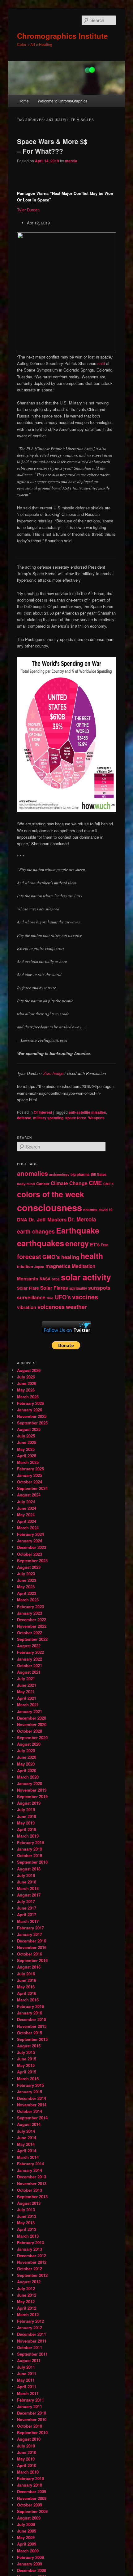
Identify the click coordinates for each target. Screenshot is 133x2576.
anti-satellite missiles (87, 1112)
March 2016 (28, 2000)
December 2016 (32, 1941)
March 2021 (28, 1705)
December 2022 (32, 1620)
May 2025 (26, 1449)
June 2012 (27, 2295)
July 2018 (26, 1875)
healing (70, 1257)
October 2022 (30, 1633)
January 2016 (30, 2013)
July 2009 (26, 2524)
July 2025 (26, 1436)
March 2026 (28, 1397)
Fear (104, 1245)
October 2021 (30, 1665)
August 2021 (29, 1672)
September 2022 (32, 1639)
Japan (39, 1267)
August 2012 (29, 2282)
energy (77, 1243)
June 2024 (27, 1508)
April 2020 (27, 1770)
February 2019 (30, 1842)
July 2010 (26, 2446)
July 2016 (26, 1974)
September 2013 (32, 2197)
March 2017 (28, 1921)
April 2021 (27, 1698)
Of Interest (43, 1112)
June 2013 (27, 2216)
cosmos (90, 1210)
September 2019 (32, 1796)
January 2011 (30, 2406)
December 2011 (32, 2334)
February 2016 (30, 2006)
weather (76, 1307)
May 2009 (26, 2537)
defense (24, 1118)
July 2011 (26, 2367)
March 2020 (28, 1777)
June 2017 (27, 1908)
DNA (22, 1220)
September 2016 (32, 1960)
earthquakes (41, 1243)
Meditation (84, 1266)
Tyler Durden (28, 210)
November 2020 (32, 1724)
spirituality (78, 1288)
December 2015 (32, 2019)
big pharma (80, 1174)
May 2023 (26, 1587)
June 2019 (27, 1816)
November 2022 (32, 1626)
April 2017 (27, 1914)
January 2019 (30, 1849)
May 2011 (26, 2380)
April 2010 (27, 2465)
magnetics (58, 1266)
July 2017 (26, 1901)
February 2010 (30, 2478)
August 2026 (29, 1370)
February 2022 (30, 1652)
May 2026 (26, 1390)
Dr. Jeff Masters (47, 1219)
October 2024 (30, 1482)
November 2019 (32, 1790)
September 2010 (32, 2432)
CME (95, 1183)
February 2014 (30, 2164)
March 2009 (28, 2551)
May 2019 (26, 1823)
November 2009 (32, 2498)
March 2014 (28, 2157)
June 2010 (27, 2452)
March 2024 (28, 1528)
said (101, 363)
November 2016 (32, 1947)
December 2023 (32, 1547)
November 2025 (32, 1416)
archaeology (59, 1174)
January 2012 (30, 2328)
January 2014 (30, 2170)
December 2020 (32, 1718)
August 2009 (29, 2518)
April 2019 (27, 1829)
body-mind (26, 1184)
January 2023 (30, 1613)
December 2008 (32, 2570)
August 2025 (29, 1429)
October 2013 (30, 2190)
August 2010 (29, 2439)
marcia (71, 161)
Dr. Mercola (82, 1219)
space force (76, 1118)
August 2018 (29, 1869)
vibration (27, 1307)
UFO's (63, 1297)
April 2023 (27, 1593)
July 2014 (26, 2131)
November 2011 (32, 2341)
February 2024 (30, 1534)
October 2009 (30, 2505)
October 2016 (30, 1954)
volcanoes (51, 1307)
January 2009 (30, 2564)
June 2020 (27, 1757)
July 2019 (26, 1809)
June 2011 (27, 2373)
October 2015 (30, 2033)
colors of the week (51, 1194)
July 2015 (26, 2052)
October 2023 (30, 1554)
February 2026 (30, 1403)
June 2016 (27, 1980)
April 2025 (27, 1456)
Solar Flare (28, 1288)
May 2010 (26, 2459)
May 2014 (26, 2144)
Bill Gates (99, 1174)
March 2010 (28, 2472)
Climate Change (69, 1183)
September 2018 (32, 1862)
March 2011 (28, 2393)
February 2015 (30, 2085)
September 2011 (32, 2354)
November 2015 (32, 2026)
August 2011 (29, 2360)
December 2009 (32, 2491)
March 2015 (28, 2079)
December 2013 (32, 2177)
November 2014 (32, 2105)
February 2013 (30, 2242)
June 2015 (27, 2059)
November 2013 (32, 2184)
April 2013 (27, 2229)
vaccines (85, 1297)
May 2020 (26, 1764)
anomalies (32, 1173)
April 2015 (27, 2072)
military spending (48, 1118)
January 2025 (30, 1475)
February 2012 (30, 2321)
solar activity (86, 1277)
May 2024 (26, 1515)
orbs (56, 1279)
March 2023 (28, 1600)
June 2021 (27, 1685)
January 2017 (30, 1934)
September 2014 (32, 2118)
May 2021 (26, 1692)
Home (24, 101)
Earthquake (78, 1230)
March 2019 (28, 1836)
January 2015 (30, 2092)
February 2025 (30, 1469)
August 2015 (29, 2046)
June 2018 (27, 1882)
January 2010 (30, 2485)
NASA (45, 1279)
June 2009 (27, 2531)
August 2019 (29, 1803)
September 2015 (32, 2039)
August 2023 (29, 1567)
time (50, 1298)
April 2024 (27, 1521)
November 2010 (32, 2419)
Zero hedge (53, 1073)
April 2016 (27, 1993)
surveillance (31, 1297)
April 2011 (27, 2387)
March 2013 (28, 2236)
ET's (95, 1244)
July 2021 (26, 1678)
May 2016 (26, 1987)
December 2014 (32, 2098)
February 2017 (30, 1928)
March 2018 (28, 1888)
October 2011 (30, 2347)
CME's (108, 1184)
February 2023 (30, 1606)
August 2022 (29, 1646)
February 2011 (30, 2400)
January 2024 (30, 1541)
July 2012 (26, 2288)
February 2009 (30, 2557)
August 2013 (29, 2203)
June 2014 (27, 2138)
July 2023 (26, 1574)
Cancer (43, 1184)
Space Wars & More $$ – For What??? (52, 146)
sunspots (99, 1288)
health (92, 1256)
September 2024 (32, 1488)
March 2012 (28, 2314)
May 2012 (26, 2301)
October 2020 (30, 1731)
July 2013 (26, 2210)
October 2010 (30, 2426)
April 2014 (27, 2151)
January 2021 (30, 1711)
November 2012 (32, 2262)
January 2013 (30, 2249)
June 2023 (27, 1580)
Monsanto (28, 1279)
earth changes (36, 1231)
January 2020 (30, 1783)
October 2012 (30, 2269)
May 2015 (26, 2065)
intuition (25, 1266)
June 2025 (27, 1442)
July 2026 (26, 1377)
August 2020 (29, 1744)
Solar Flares (54, 1288)
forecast (29, 1256)
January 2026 (30, 1410)
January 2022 (30, 1659)
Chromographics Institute (62, 36)
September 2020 (32, 1737)
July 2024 (26, 1502)
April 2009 (27, 2544)
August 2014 (29, 2124)
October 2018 (30, 1855)
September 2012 (32, 2275)
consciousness (49, 1207)
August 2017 (29, 1895)
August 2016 (29, 1967)
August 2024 (29, 1495)
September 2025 (32, 1423)
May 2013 (26, 2223)
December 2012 (32, 2256)
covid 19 (105, 1210)
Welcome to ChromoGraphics (62, 101)
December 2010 (32, 2413)
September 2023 (32, 1561)
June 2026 (27, 1383)
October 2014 (30, 2111)
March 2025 (28, 1462)
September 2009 (32, 2511)
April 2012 (27, 2308)
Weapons (96, 1118)
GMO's (51, 1257)
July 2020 (26, 1750)
